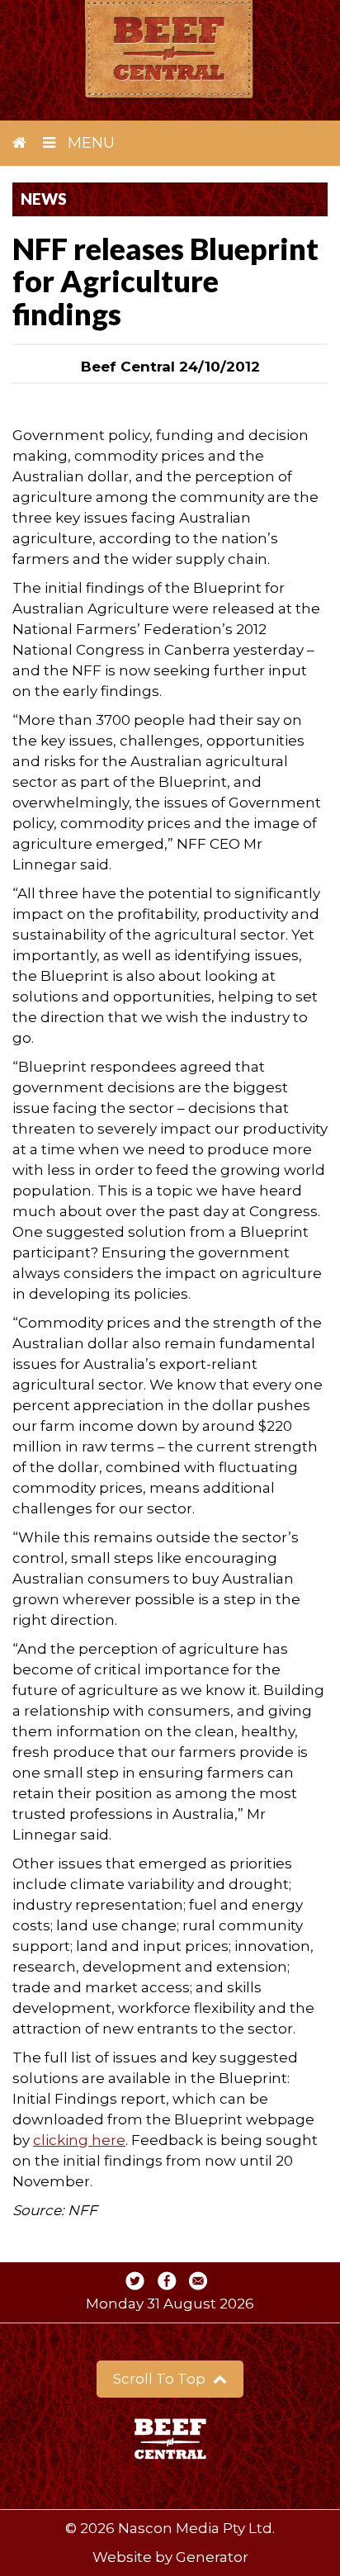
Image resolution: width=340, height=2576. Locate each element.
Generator (212, 2557)
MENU (89, 143)
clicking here (79, 2140)
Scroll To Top (161, 2379)
